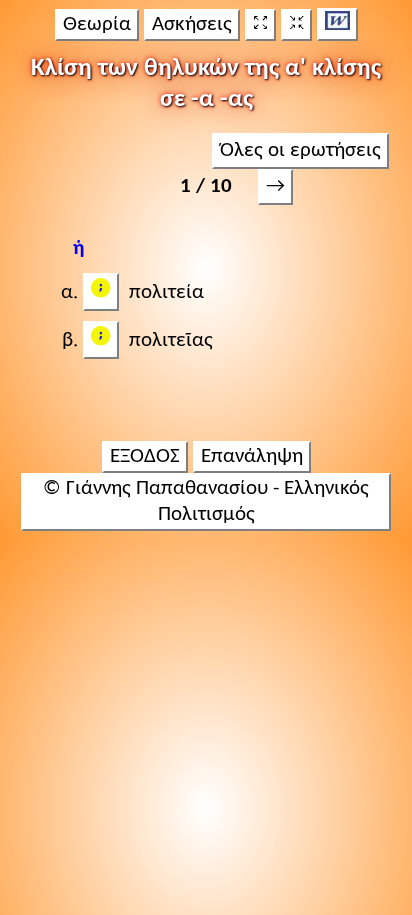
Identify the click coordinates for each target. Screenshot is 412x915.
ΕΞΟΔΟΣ (145, 456)
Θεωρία (97, 24)
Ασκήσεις (192, 24)
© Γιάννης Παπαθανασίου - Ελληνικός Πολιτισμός (206, 501)
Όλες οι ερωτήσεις (300, 150)
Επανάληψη (252, 456)
